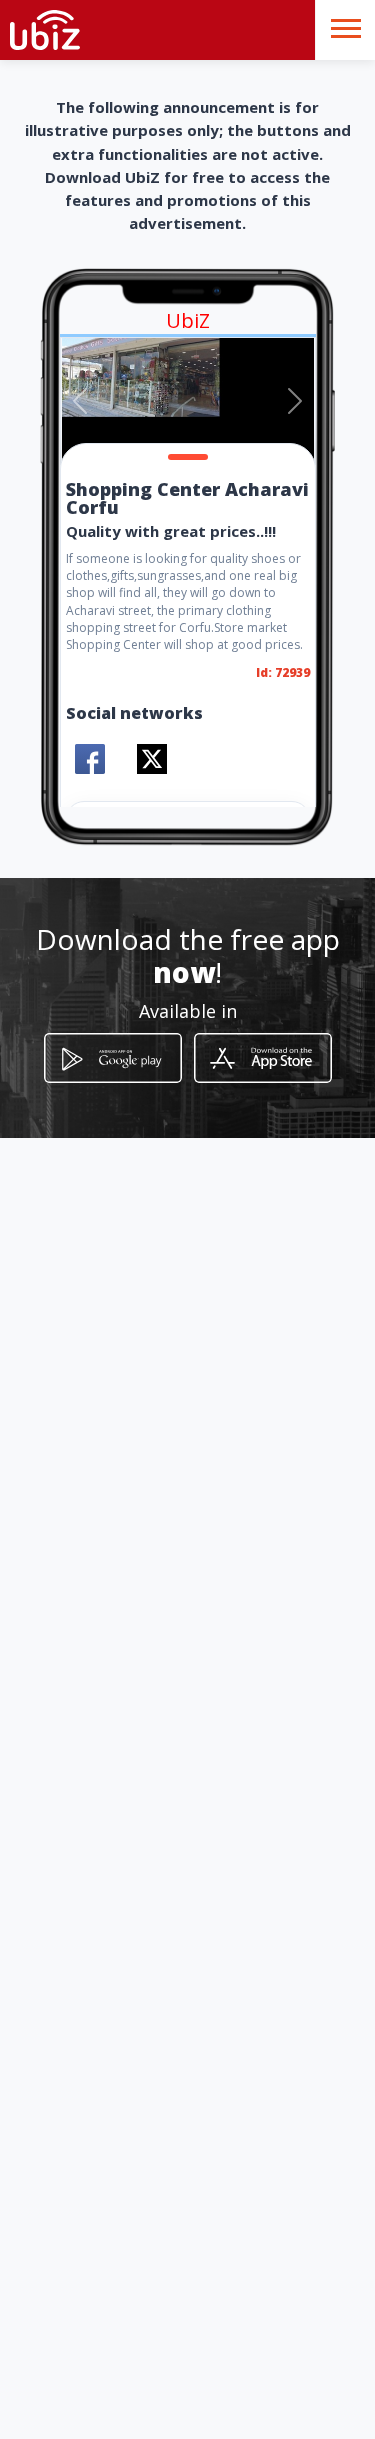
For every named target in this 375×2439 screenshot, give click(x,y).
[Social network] (90, 759)
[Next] (295, 401)
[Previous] (80, 401)
